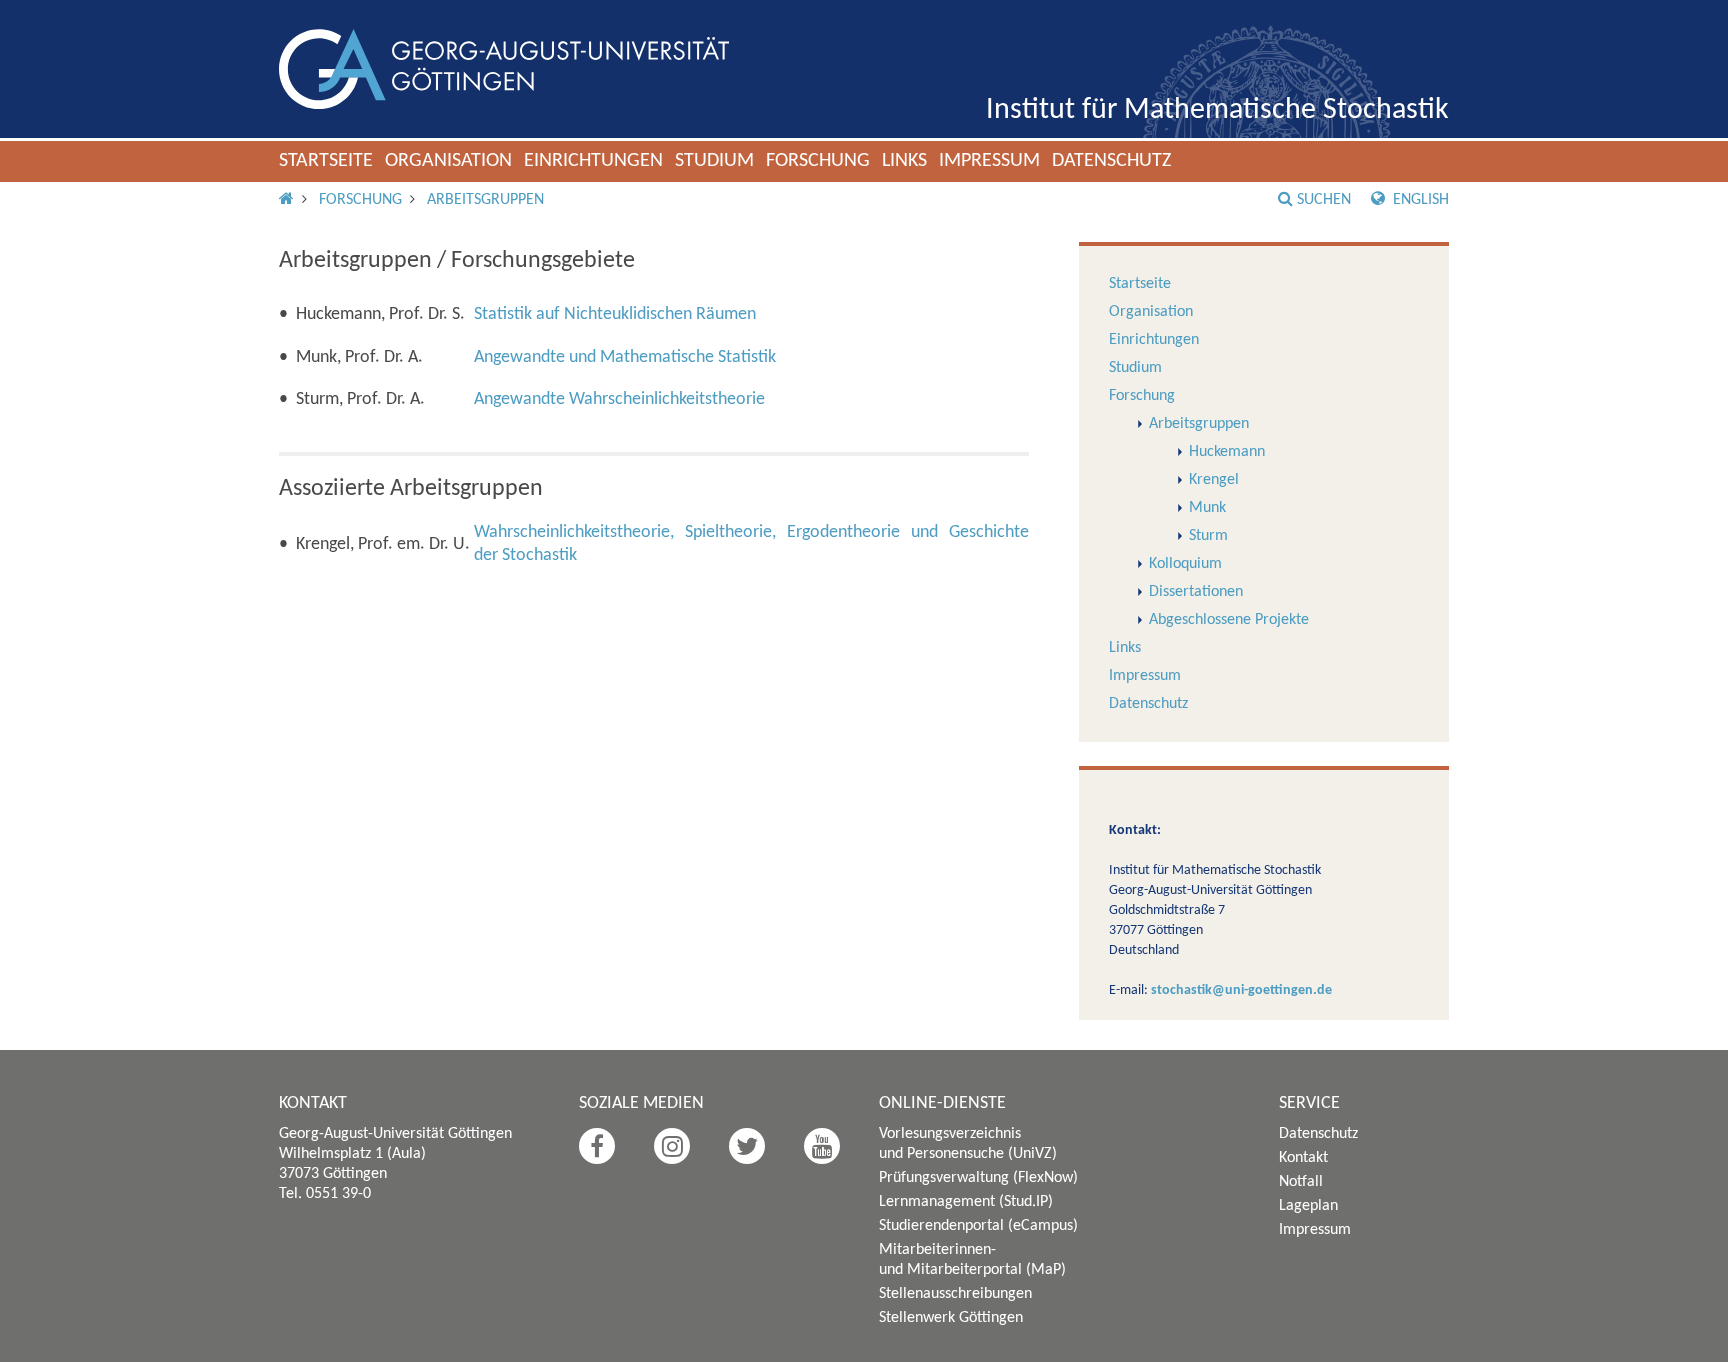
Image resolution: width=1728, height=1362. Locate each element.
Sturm (1208, 536)
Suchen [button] (1324, 200)
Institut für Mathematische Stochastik (1217, 110)
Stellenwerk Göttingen (951, 1318)
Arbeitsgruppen (485, 200)
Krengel (1214, 480)
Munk (1207, 508)
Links (904, 161)
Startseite (326, 161)
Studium (714, 161)
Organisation (448, 161)
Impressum (989, 161)
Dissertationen (1196, 592)
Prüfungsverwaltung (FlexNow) (978, 1178)
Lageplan (1308, 1206)
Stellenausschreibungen (955, 1294)
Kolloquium (1185, 564)
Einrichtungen (593, 161)
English (1419, 200)
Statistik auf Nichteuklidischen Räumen (615, 314)
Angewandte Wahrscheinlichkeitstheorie (619, 399)
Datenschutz (1111, 161)
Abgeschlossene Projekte (1229, 620)
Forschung (818, 161)
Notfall (1301, 1182)
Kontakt (1303, 1158)
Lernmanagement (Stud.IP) (966, 1202)
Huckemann (1227, 452)
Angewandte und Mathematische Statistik (625, 357)
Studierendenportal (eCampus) (978, 1226)
